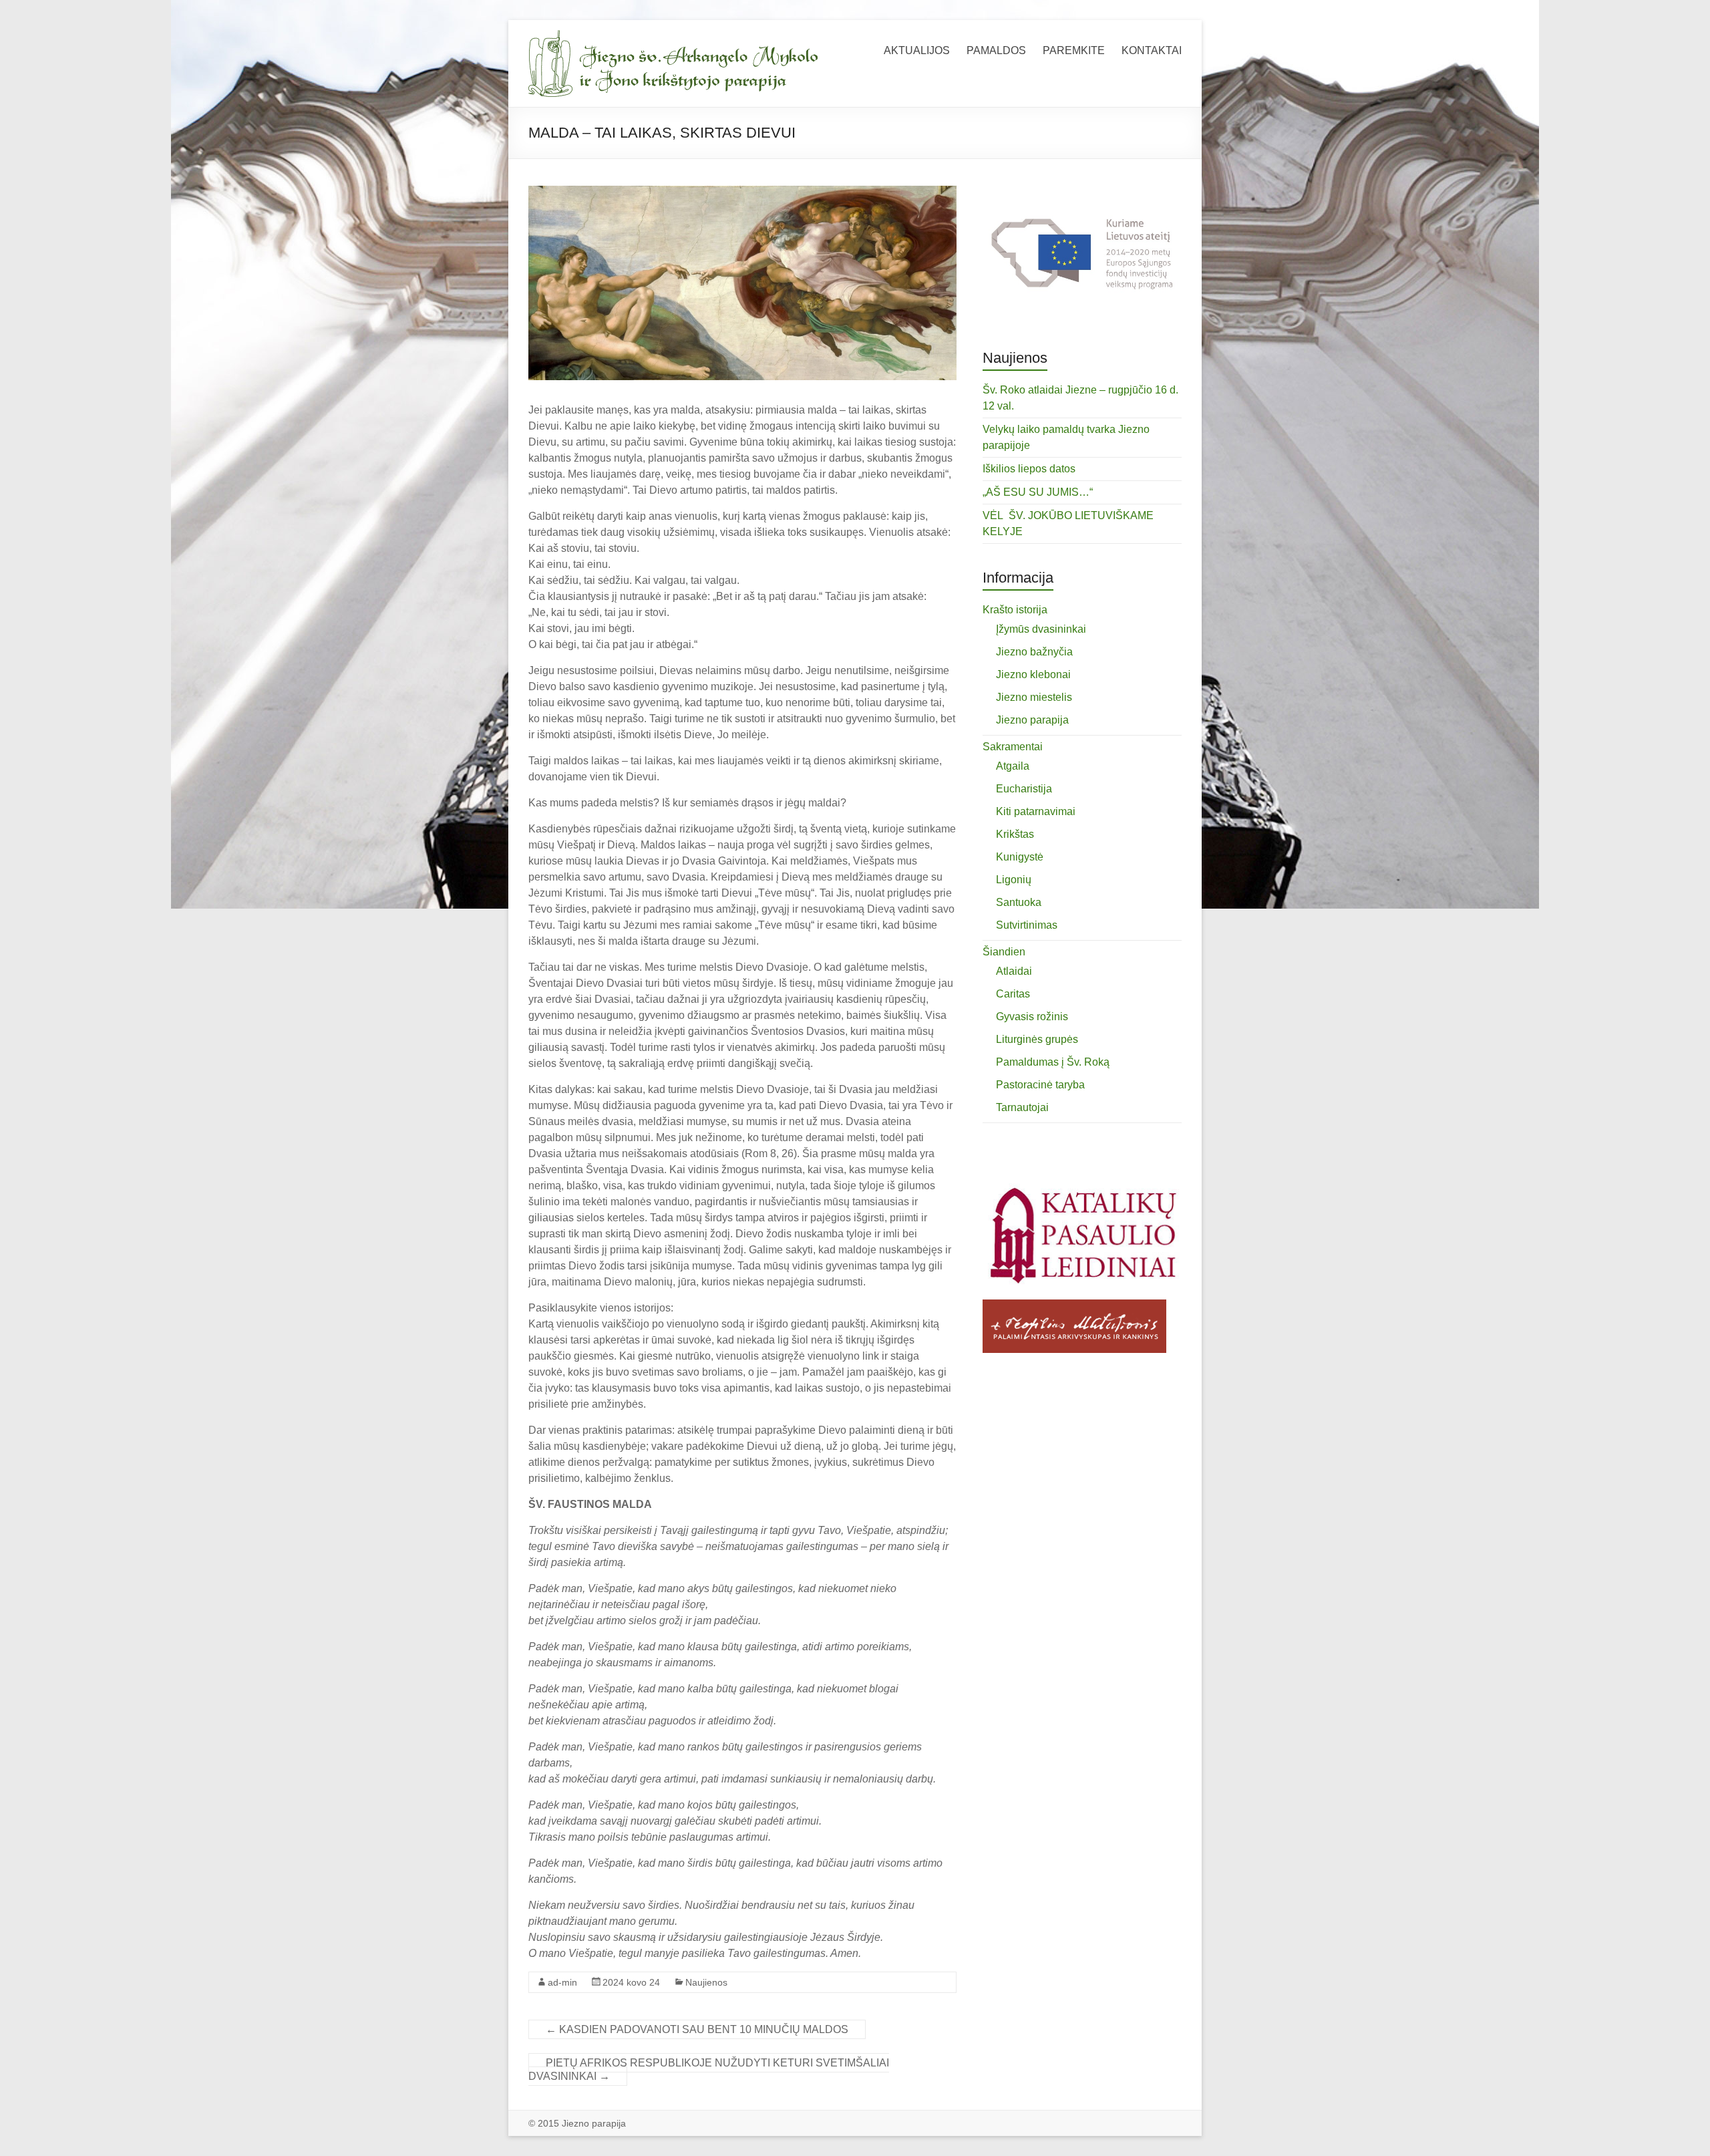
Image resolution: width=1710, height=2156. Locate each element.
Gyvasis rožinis (1032, 1017)
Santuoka (1019, 902)
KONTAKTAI (1152, 50)
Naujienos (706, 1982)
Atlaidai (1014, 971)
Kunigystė (1020, 857)
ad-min (562, 1982)
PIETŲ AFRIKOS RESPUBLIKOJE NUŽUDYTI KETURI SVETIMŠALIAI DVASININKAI (709, 2069)
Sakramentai (1013, 747)
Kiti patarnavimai (1036, 811)
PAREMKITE (1074, 50)
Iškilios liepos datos (1029, 469)
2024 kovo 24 (631, 1982)
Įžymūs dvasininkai (1041, 629)
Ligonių (1014, 880)
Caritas (1013, 994)
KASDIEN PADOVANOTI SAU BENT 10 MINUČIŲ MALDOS (697, 2029)
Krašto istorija (1015, 610)
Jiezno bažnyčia (1034, 652)
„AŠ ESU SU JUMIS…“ (1038, 492)
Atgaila (1013, 766)
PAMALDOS (996, 50)
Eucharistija (1024, 789)
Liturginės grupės (1037, 1039)
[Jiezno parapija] (673, 36)
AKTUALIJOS (917, 50)
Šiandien (1004, 952)
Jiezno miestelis (1034, 697)
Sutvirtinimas (1027, 925)
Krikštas (1015, 834)
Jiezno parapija (1032, 720)
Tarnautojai (1022, 1107)
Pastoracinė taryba (1040, 1085)
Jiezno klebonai (1033, 674)
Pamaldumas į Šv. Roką (1053, 1062)
